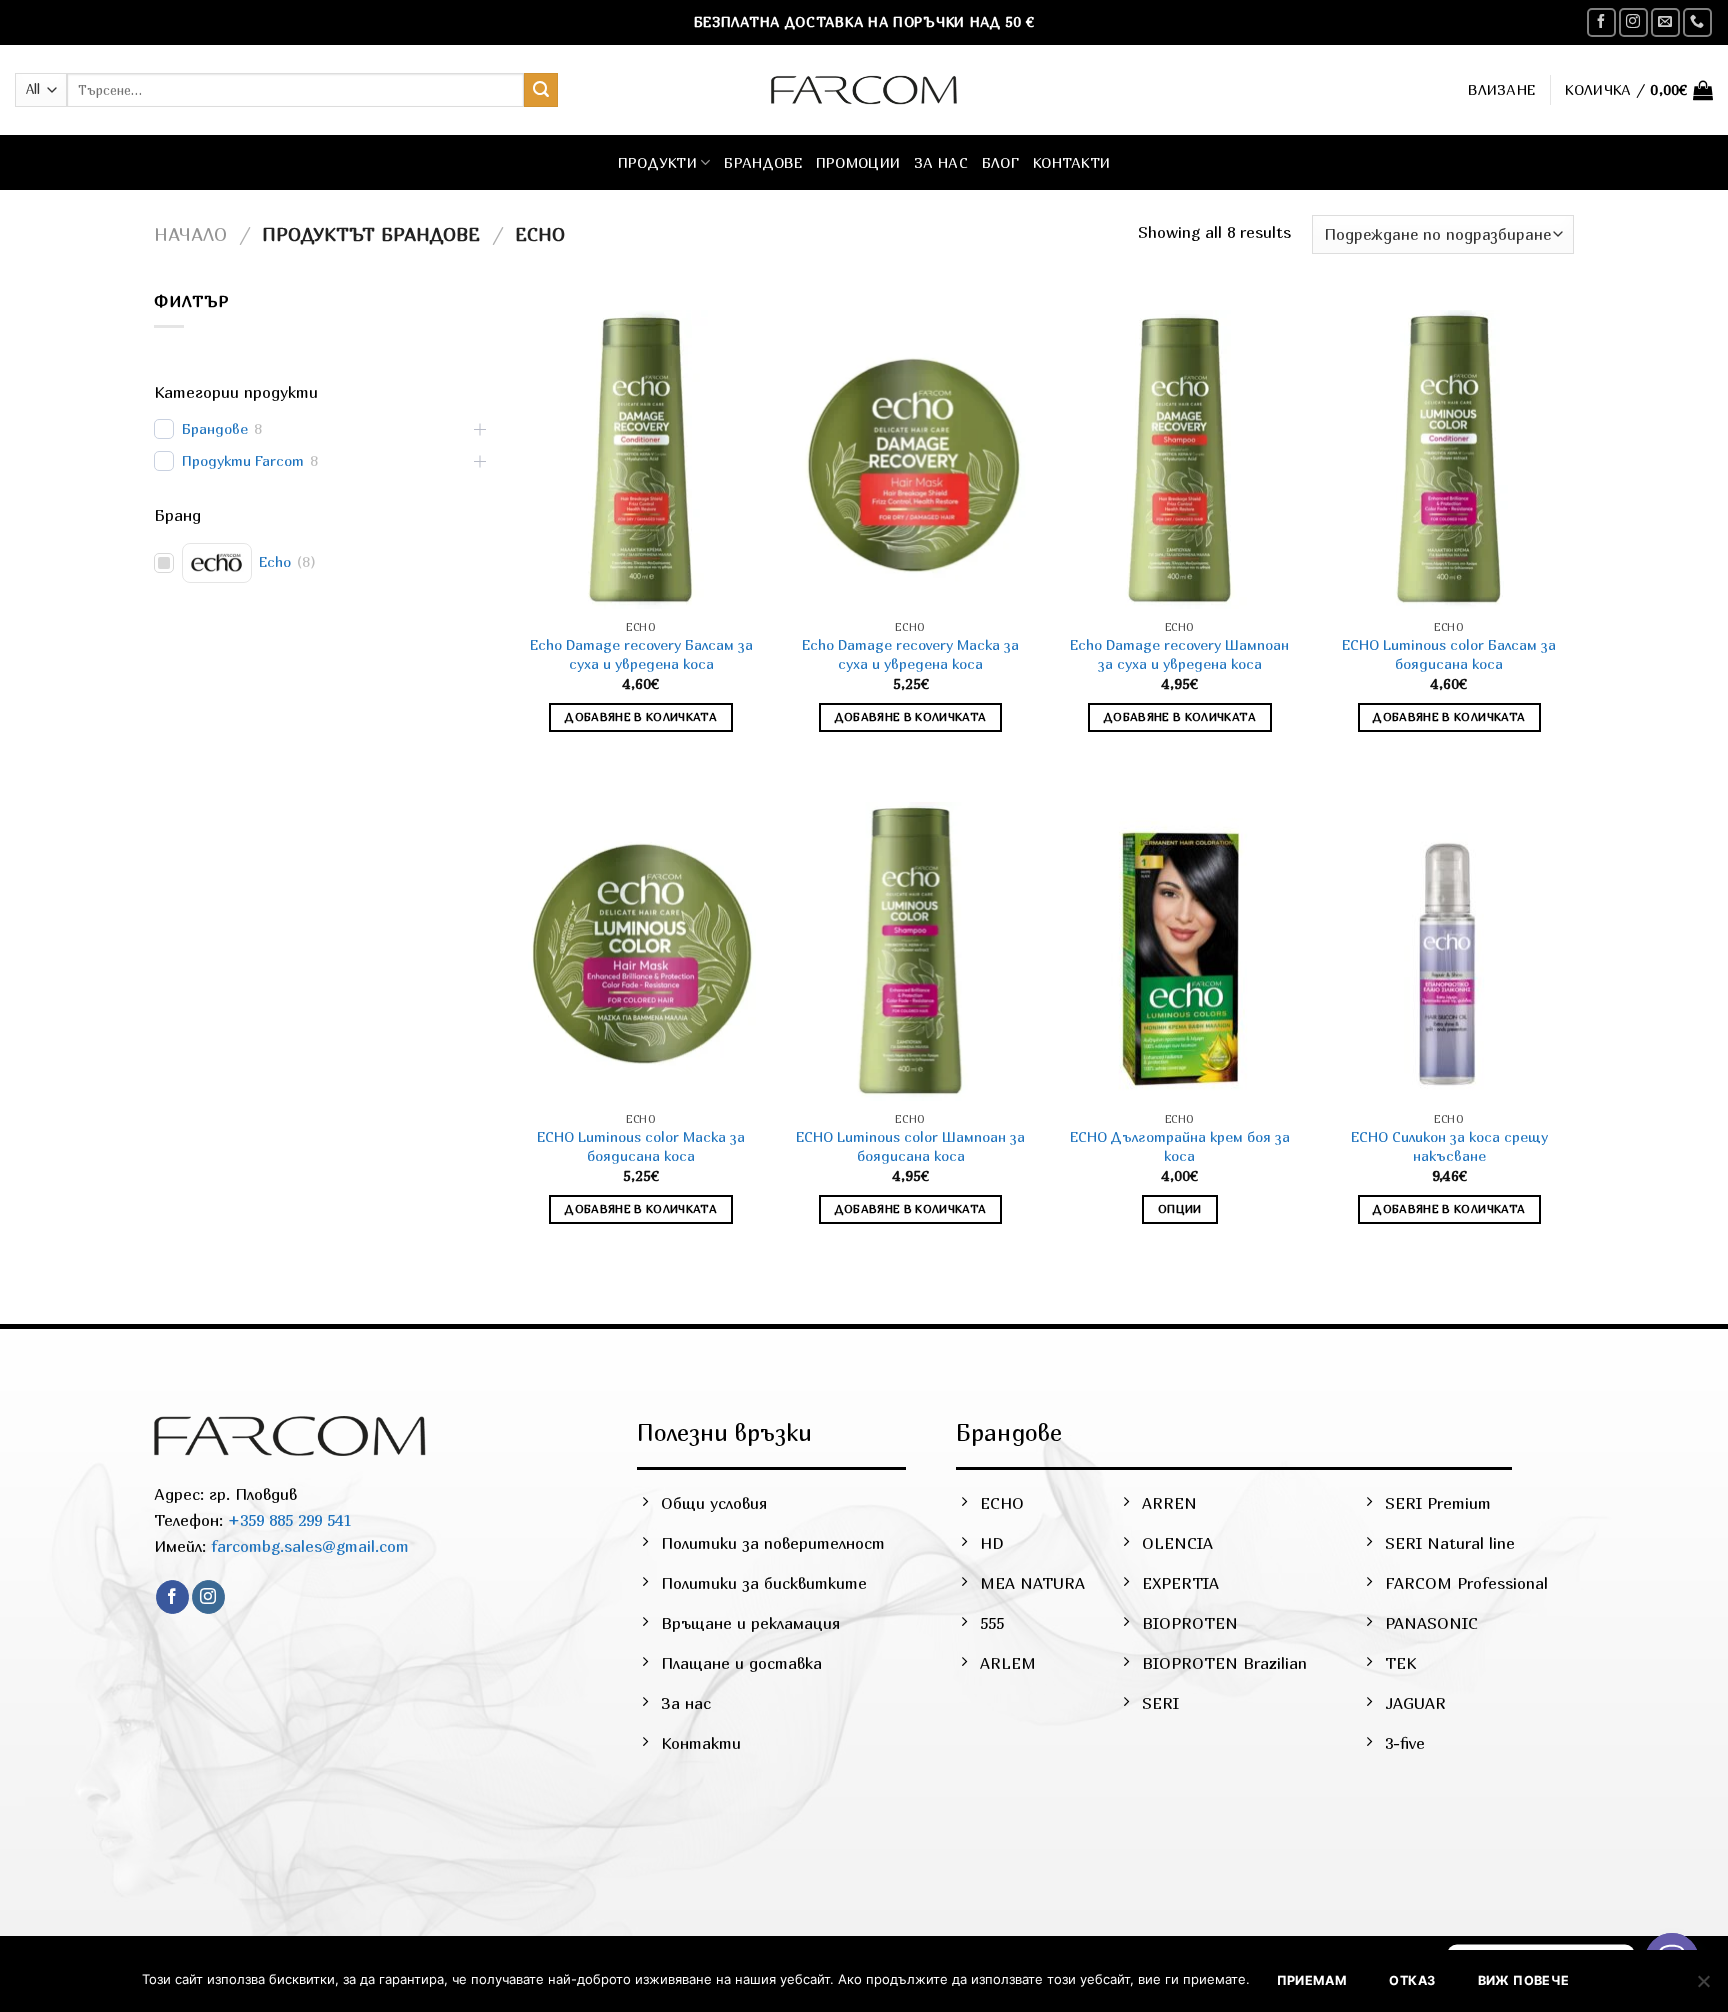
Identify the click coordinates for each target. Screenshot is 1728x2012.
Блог (1000, 162)
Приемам (1312, 1980)
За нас (941, 162)
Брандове (762, 162)
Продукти (657, 162)
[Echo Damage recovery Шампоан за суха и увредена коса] (1180, 460)
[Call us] (1697, 22)
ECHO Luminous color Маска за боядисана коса (641, 1146)
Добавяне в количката (641, 717)
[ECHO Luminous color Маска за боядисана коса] (641, 952)
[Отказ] (1703, 1987)
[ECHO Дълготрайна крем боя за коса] (1180, 952)
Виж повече (1524, 1980)
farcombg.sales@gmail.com (310, 1546)
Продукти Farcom (243, 460)
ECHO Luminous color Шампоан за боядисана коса (910, 1146)
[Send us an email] (1665, 22)
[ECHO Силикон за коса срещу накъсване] (1449, 952)
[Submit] (541, 90)
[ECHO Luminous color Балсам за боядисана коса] (1449, 460)
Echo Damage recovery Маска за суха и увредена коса (910, 654)
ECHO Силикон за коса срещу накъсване (1449, 1146)
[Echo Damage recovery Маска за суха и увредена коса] (911, 460)
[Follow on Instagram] (1633, 22)
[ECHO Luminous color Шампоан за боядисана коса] (911, 952)
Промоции (858, 162)
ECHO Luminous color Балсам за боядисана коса (1449, 654)
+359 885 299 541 (287, 1520)
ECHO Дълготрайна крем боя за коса (1180, 1146)
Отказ (1412, 1980)
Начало (190, 234)
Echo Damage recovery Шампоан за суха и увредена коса (1179, 654)
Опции (1180, 1209)
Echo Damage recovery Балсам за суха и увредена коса (641, 654)
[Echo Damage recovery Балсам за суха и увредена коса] (641, 460)
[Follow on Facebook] (1601, 22)
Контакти (1071, 162)
